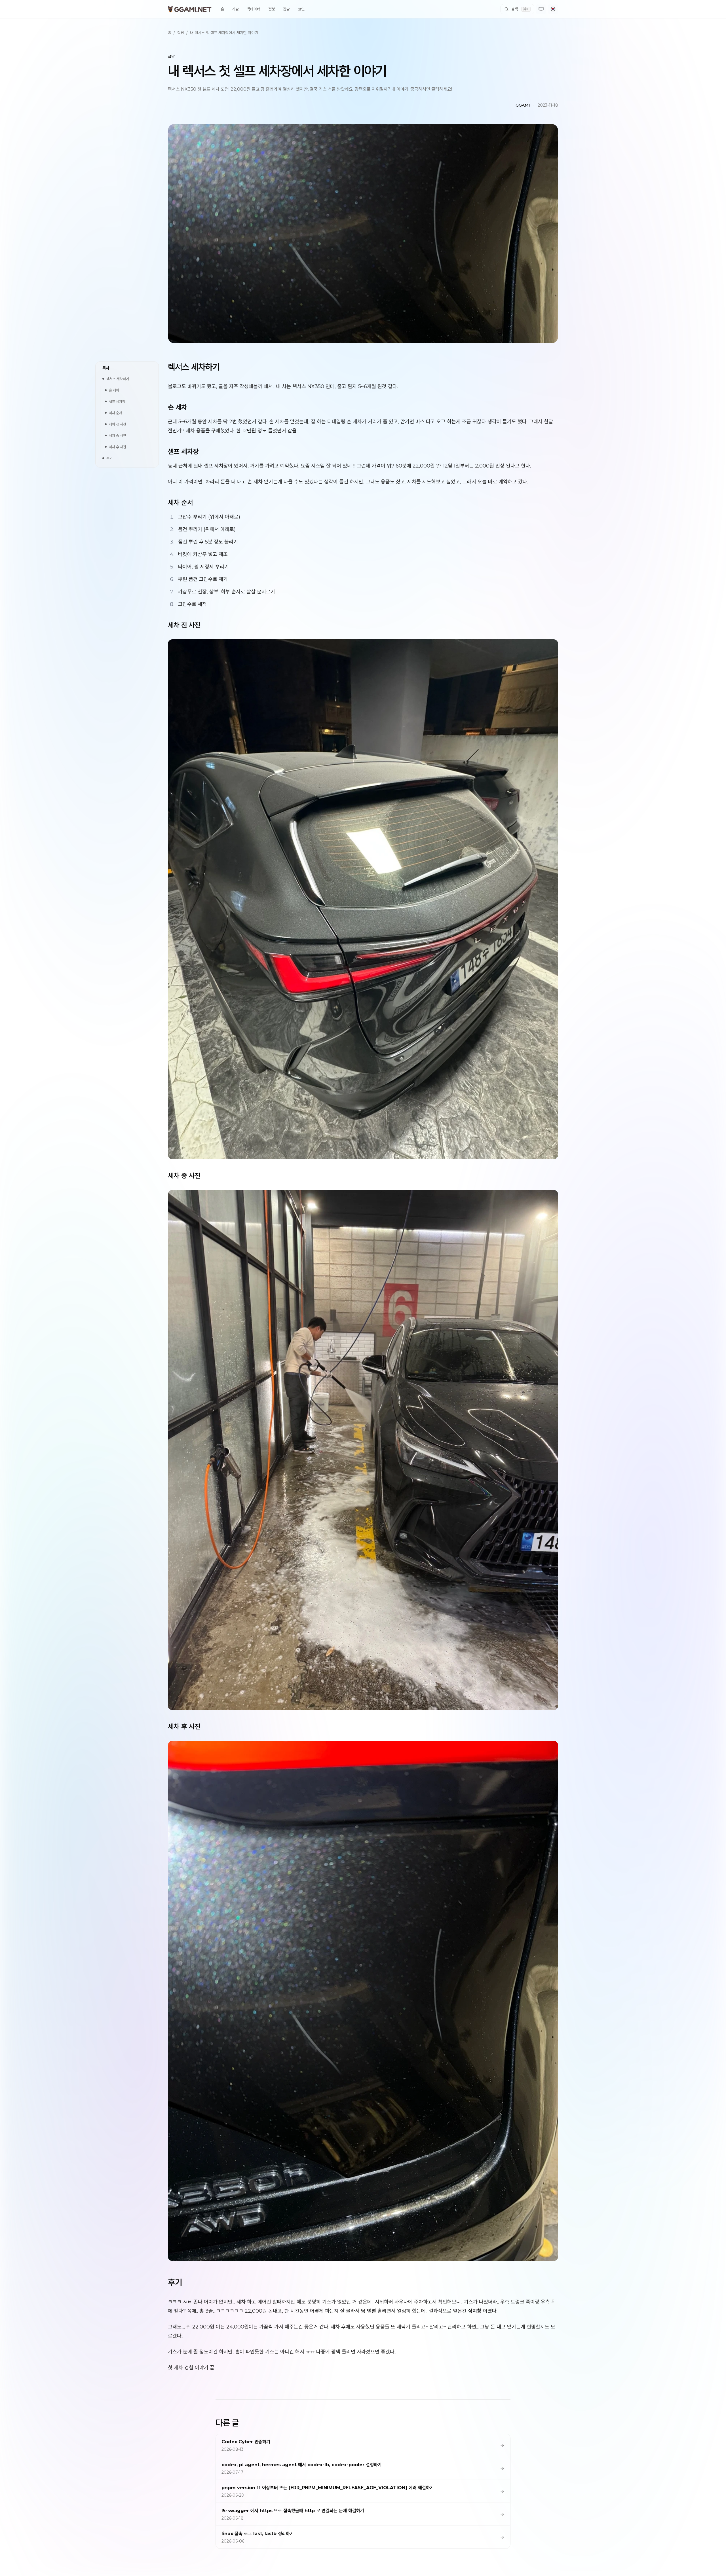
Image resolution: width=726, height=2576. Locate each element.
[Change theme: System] (541, 9)
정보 (272, 9)
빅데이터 (254, 9)
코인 (301, 9)
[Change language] (553, 9)
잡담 (286, 9)
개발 (235, 9)
